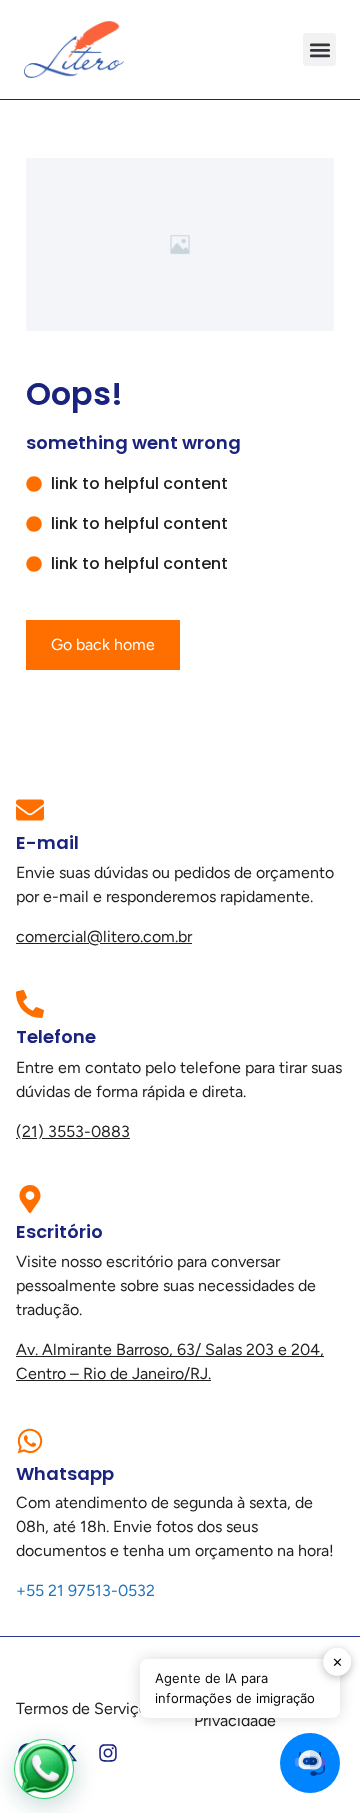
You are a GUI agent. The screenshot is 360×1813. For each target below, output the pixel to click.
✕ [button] (337, 1661)
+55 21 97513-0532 (85, 1590)
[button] (319, 49)
